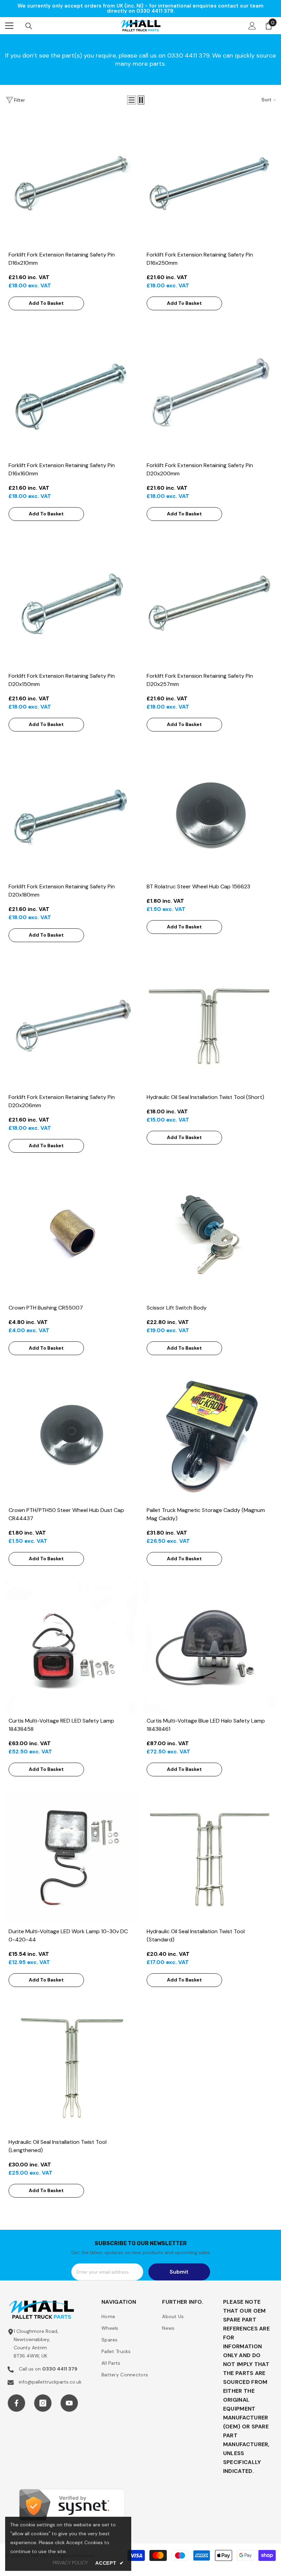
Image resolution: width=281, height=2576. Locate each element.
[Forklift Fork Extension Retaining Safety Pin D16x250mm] (210, 181)
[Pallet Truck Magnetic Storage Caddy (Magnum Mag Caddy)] (210, 1436)
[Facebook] (16, 2403)
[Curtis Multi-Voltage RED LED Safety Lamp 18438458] (71, 1647)
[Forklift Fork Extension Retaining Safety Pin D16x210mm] (71, 181)
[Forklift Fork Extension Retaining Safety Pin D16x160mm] (71, 392)
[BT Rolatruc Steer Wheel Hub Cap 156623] (210, 813)
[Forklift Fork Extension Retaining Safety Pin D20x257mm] (210, 602)
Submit (179, 2272)
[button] (132, 100)
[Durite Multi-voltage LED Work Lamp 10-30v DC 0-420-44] (71, 1858)
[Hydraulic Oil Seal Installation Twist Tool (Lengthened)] (71, 2068)
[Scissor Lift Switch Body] (210, 1234)
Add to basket (46, 303)
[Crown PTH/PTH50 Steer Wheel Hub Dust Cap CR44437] (71, 1436)
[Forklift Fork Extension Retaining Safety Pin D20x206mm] (71, 1023)
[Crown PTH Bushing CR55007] (71, 1234)
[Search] (29, 26)
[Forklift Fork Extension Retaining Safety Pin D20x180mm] (71, 813)
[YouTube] (69, 2403)
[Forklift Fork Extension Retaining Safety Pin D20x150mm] (71, 602)
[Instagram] (43, 2403)
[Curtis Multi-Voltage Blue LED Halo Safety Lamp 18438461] (210, 1647)
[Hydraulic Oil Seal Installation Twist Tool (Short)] (210, 1023)
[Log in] (252, 26)
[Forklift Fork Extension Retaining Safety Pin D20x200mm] (210, 392)
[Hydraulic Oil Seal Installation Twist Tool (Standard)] (210, 1858)
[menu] (9, 26)
